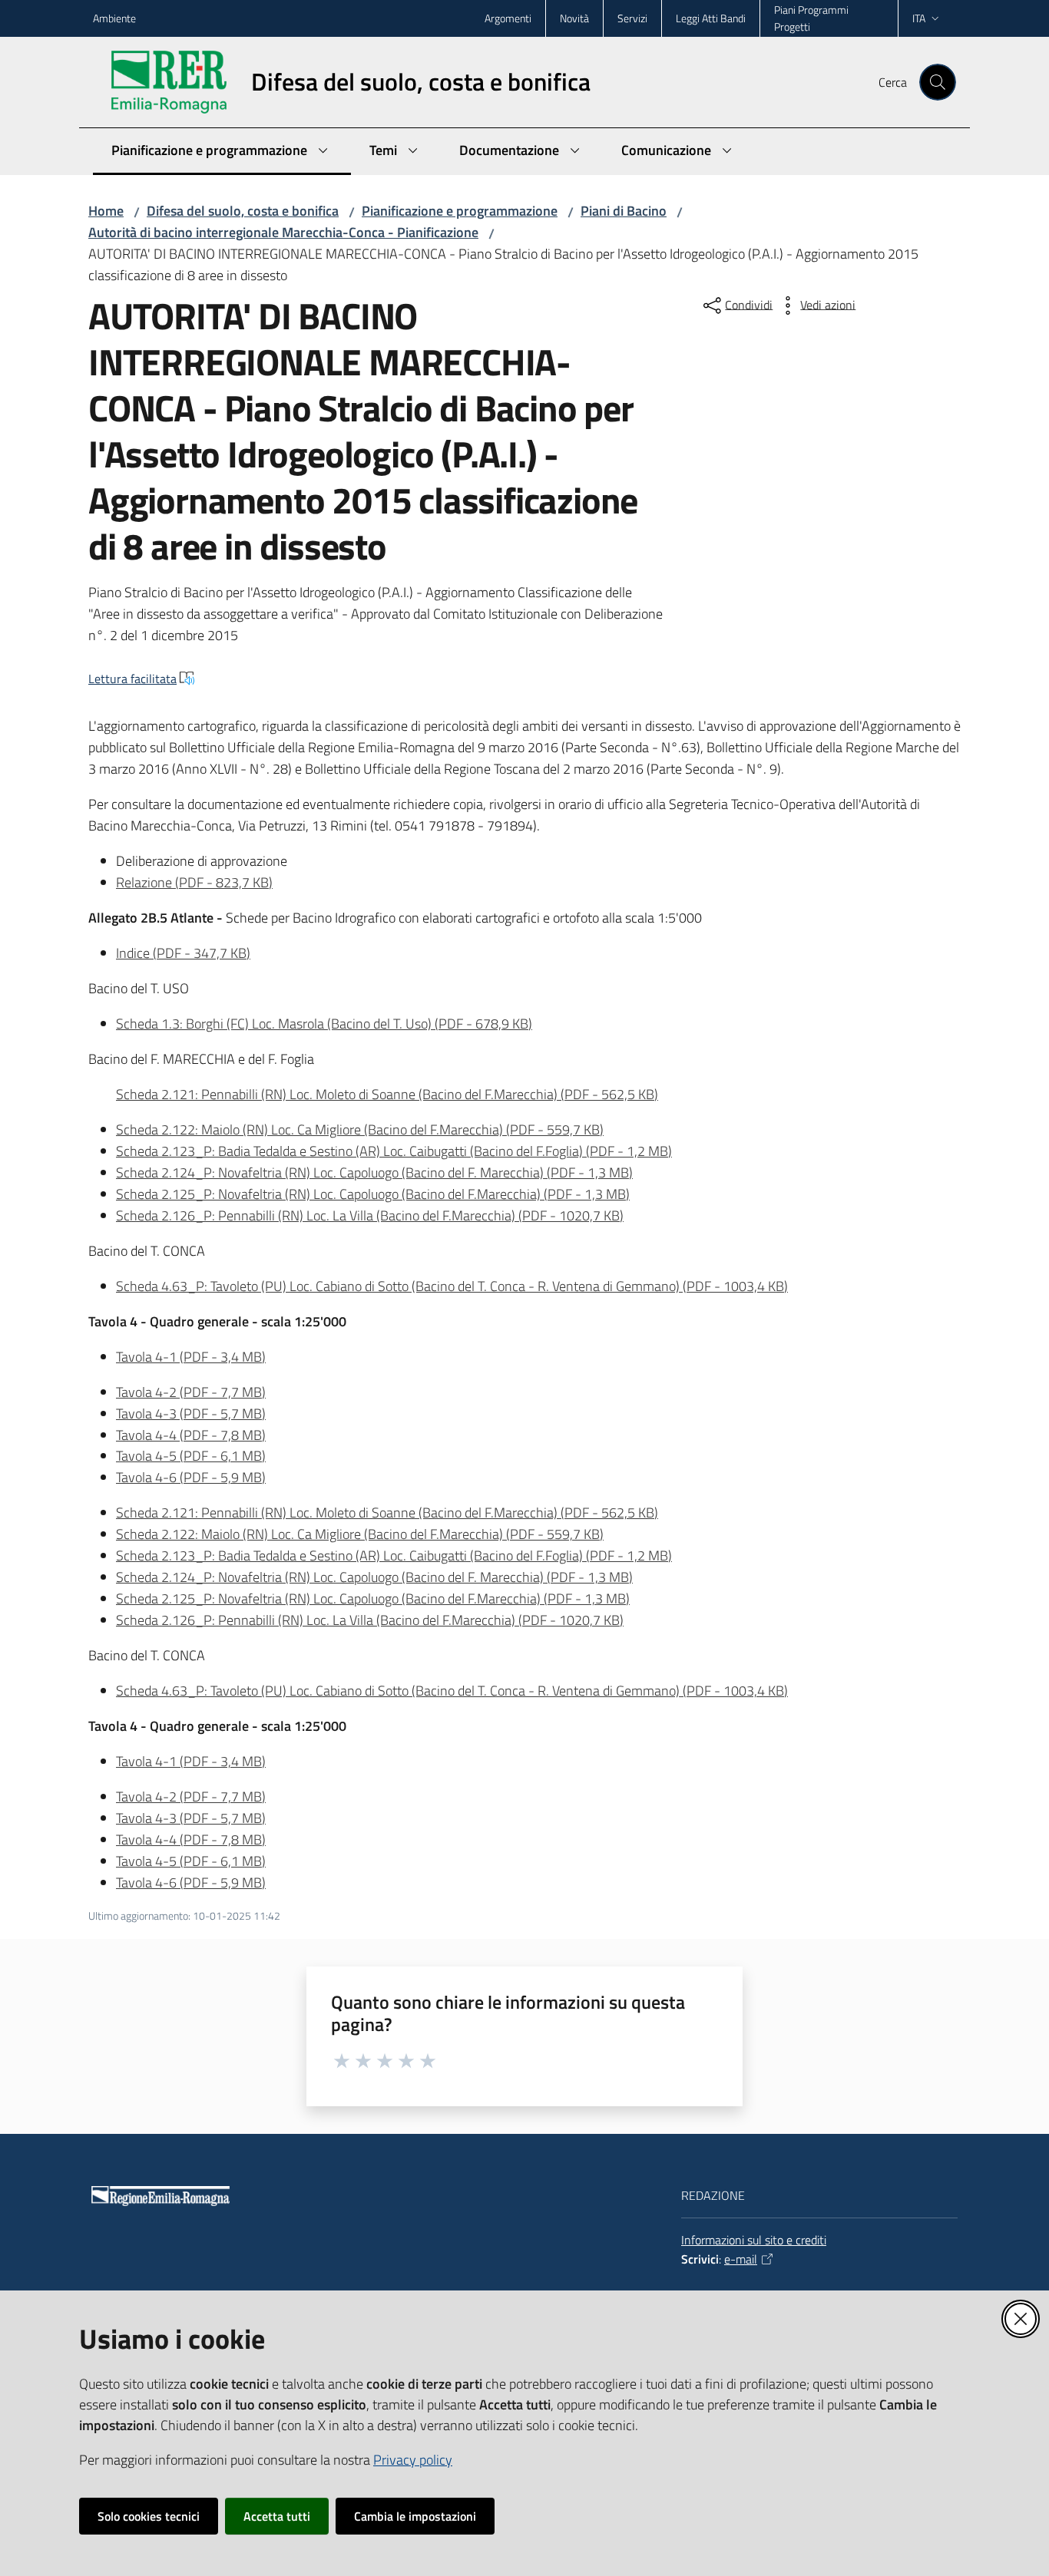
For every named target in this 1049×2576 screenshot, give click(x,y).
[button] (938, 82)
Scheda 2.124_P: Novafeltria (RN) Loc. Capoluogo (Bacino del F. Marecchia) (374, 1172)
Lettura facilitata (132, 679)
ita (919, 18)
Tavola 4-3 (191, 1413)
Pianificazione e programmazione (460, 211)
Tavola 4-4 (191, 1435)
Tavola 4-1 (191, 1357)
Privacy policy (413, 2460)
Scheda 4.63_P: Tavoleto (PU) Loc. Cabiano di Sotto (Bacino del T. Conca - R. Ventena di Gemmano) (452, 1286)
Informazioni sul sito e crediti (754, 2240)
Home (106, 211)
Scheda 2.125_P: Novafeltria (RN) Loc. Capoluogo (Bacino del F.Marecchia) (373, 1194)
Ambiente (114, 18)
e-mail (741, 2259)
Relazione (194, 882)
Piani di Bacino (624, 211)
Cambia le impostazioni (415, 2516)
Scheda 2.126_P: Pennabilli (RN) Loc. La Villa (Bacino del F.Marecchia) (370, 1215)
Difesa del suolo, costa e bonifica (243, 211)
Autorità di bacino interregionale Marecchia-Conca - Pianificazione (283, 232)
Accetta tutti (277, 2516)
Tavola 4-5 (191, 1456)
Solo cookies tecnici (149, 2516)
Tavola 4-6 (191, 1477)
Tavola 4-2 (191, 1392)
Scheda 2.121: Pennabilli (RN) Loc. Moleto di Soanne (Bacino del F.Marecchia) (387, 1094)
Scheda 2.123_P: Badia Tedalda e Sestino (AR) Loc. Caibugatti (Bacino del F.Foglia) (394, 1151)
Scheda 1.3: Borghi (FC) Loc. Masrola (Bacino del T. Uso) (324, 1024)
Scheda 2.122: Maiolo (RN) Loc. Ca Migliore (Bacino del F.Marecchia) (360, 1129)
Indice (183, 953)
